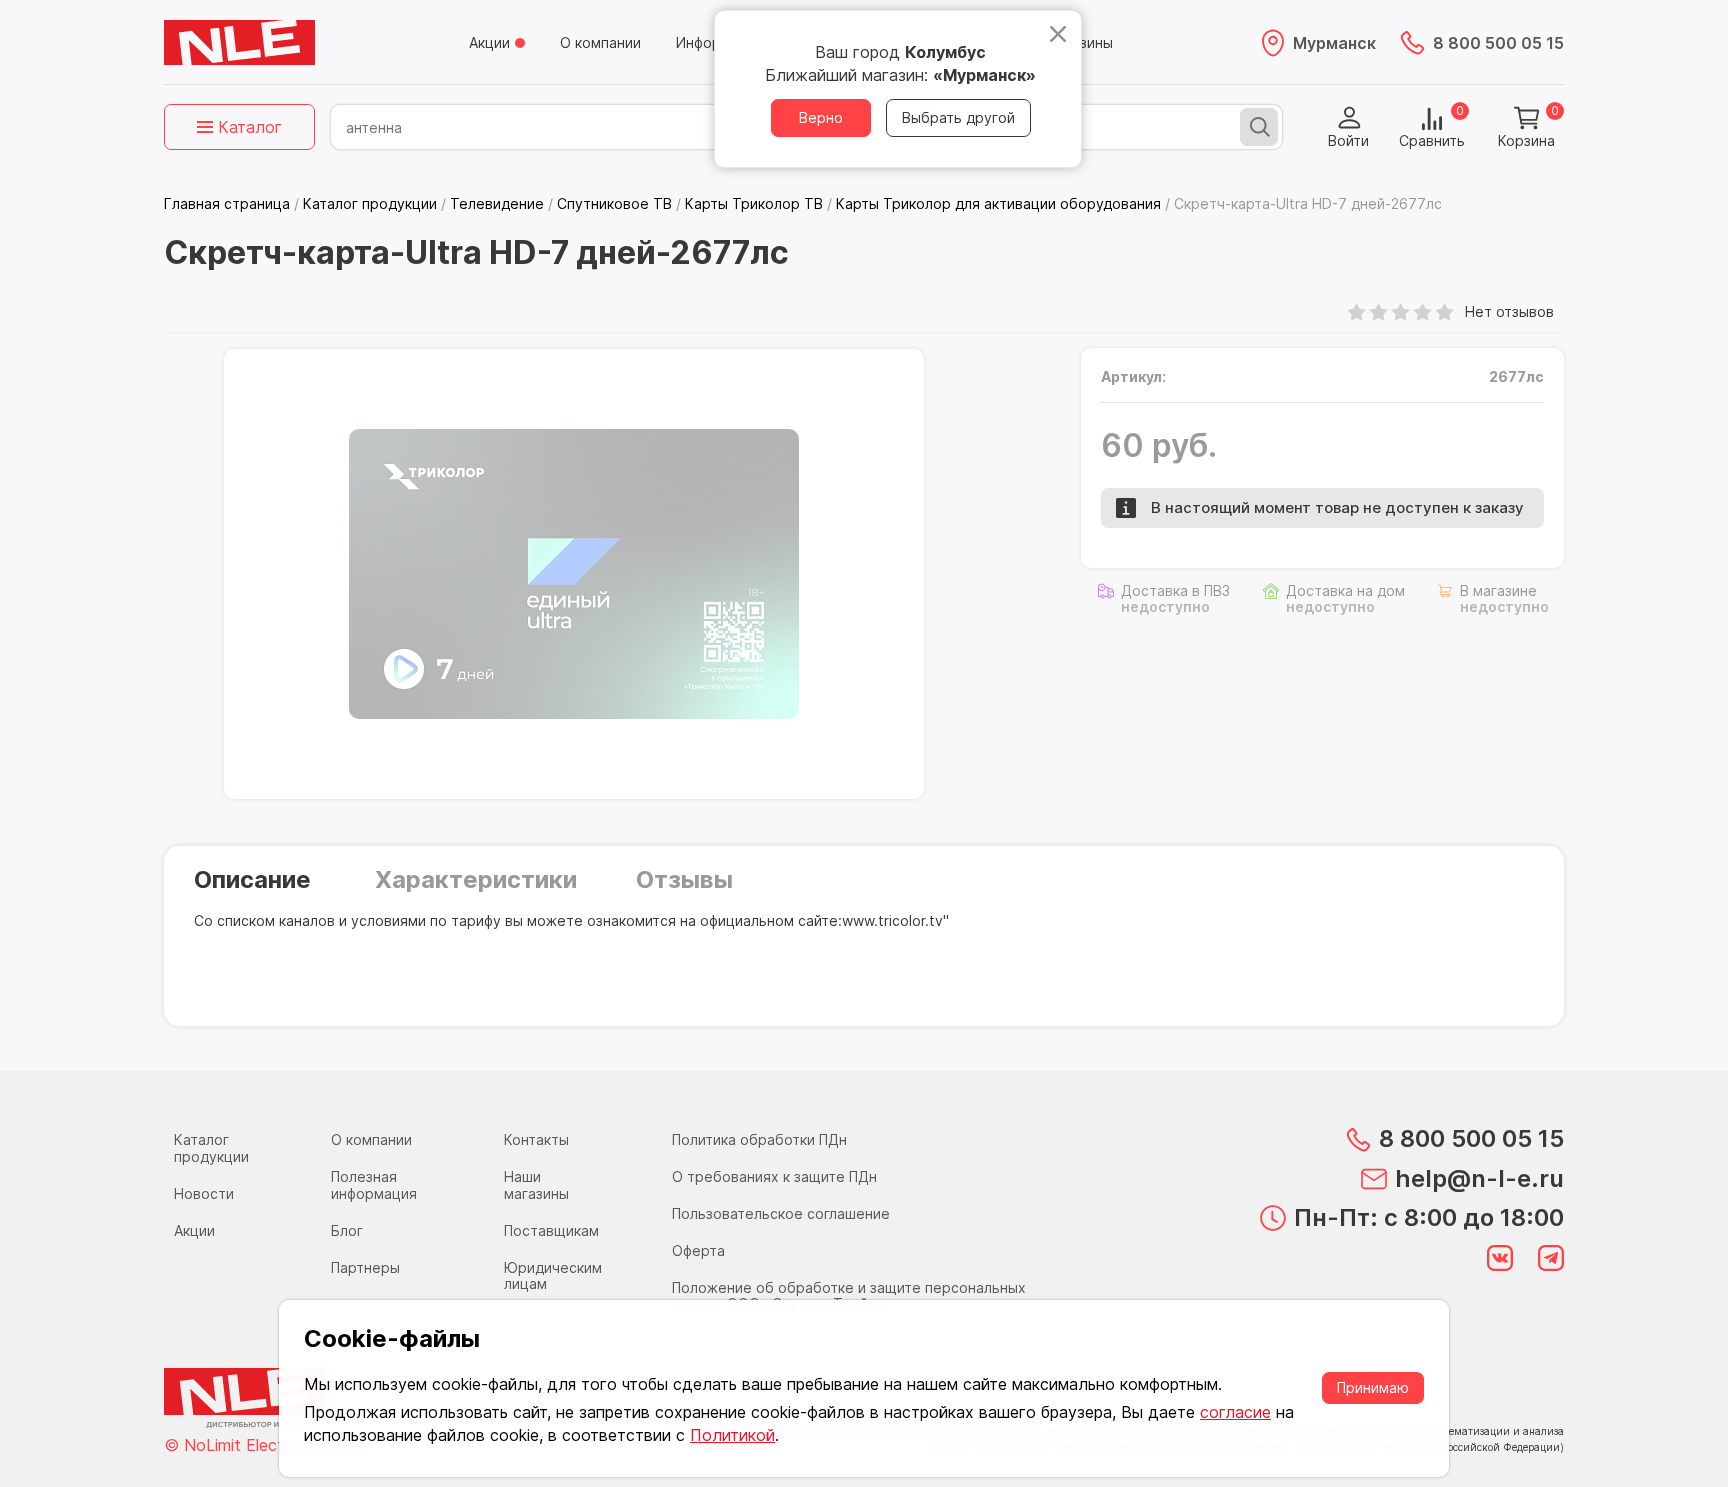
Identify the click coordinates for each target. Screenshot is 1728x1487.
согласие (1235, 1412)
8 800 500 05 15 (1498, 43)
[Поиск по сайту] (1259, 127)
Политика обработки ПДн (759, 1139)
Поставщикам (551, 1230)
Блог (347, 1230)
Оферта (698, 1250)
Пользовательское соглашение (781, 1213)
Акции (489, 42)
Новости (204, 1193)
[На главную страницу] (239, 43)
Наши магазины (536, 1185)
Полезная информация (374, 1185)
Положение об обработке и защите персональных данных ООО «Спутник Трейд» (849, 1296)
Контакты (536, 1139)
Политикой (732, 1435)
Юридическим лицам (553, 1276)
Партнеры (365, 1267)
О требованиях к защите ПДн (774, 1176)
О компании (600, 42)
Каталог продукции (211, 1148)
